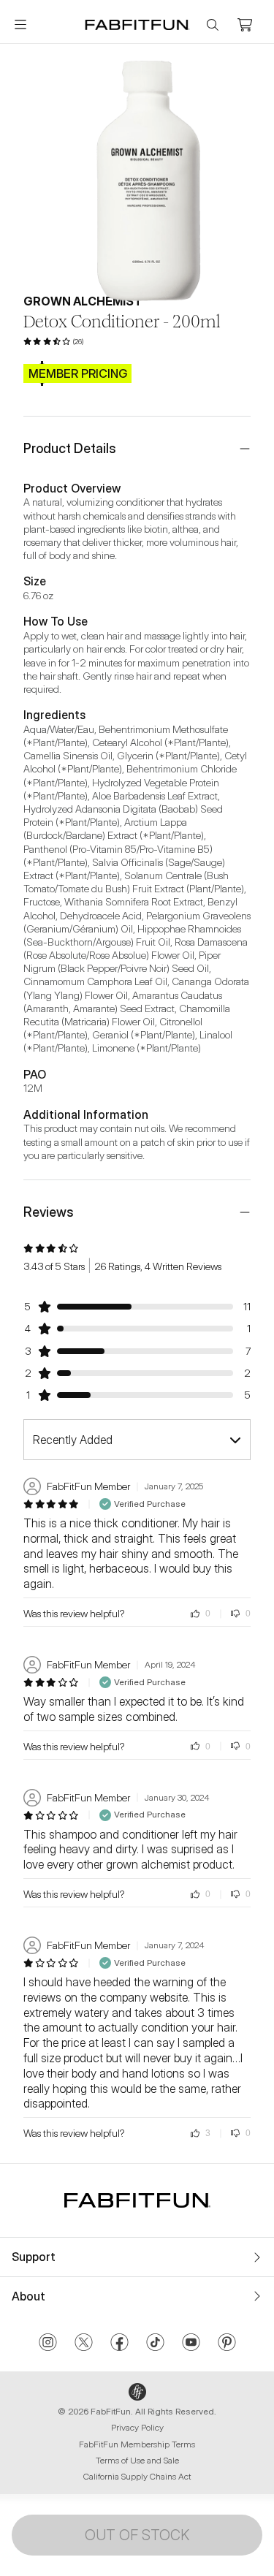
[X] (84, 2344)
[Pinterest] (227, 2344)
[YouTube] (191, 2344)
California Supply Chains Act (137, 2476)
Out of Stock (137, 2535)
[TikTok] (155, 2344)
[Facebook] (119, 2344)
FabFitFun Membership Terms (137, 2444)
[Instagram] (48, 2344)
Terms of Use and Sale (137, 2460)
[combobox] (137, 1440)
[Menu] (20, 25)
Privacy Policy (137, 2427)
